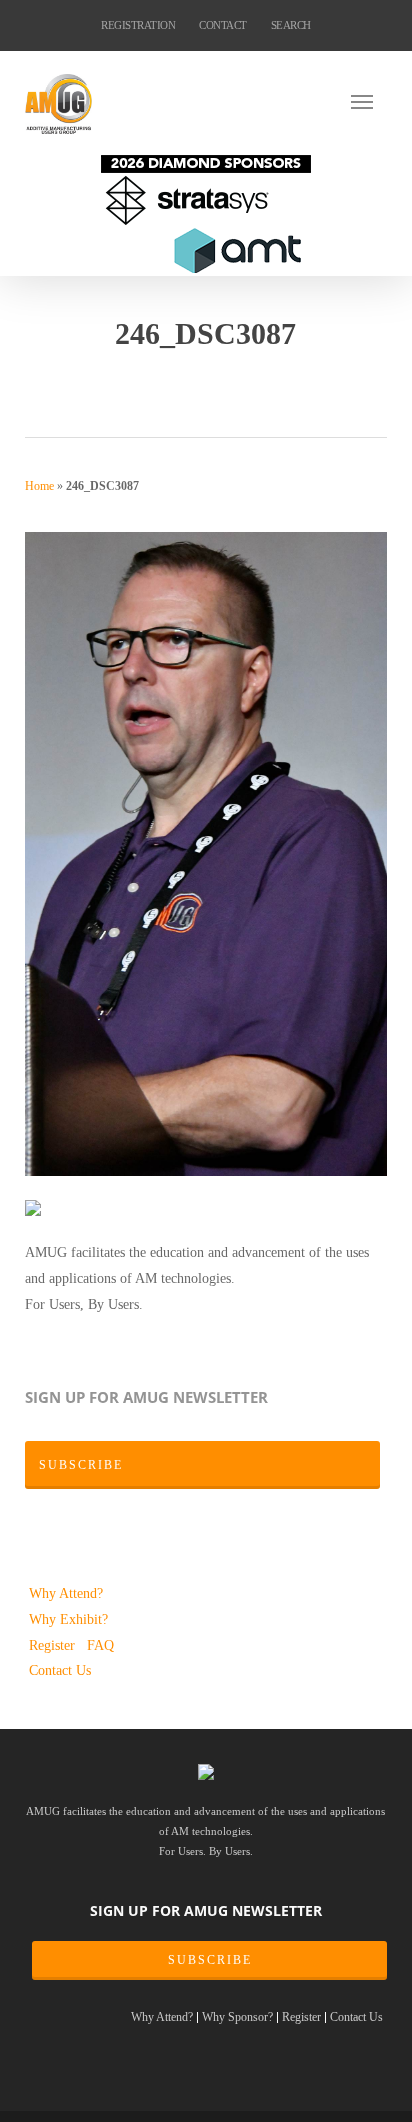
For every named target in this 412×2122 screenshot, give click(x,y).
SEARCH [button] (291, 25)
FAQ (100, 1645)
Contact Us (60, 1670)
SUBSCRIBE (210, 1960)
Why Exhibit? (68, 1619)
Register (54, 1645)
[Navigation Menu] (369, 101)
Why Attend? (66, 1593)
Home (39, 486)
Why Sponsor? (237, 2017)
